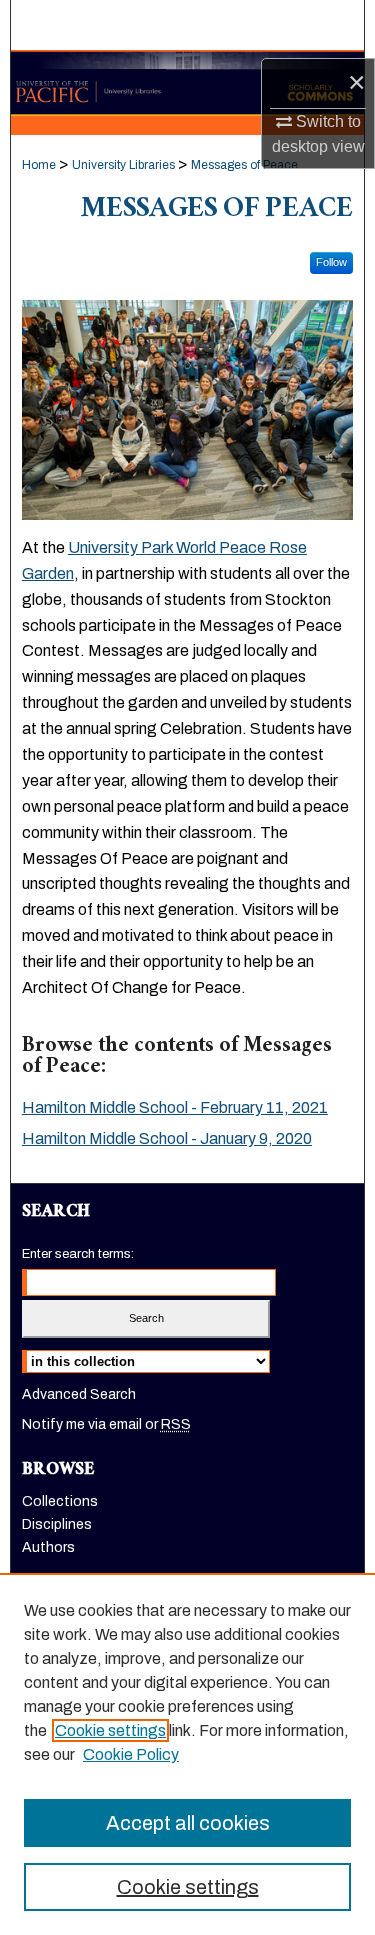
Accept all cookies (188, 1823)
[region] (187, 1754)
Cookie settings (110, 1730)
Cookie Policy (131, 1754)
